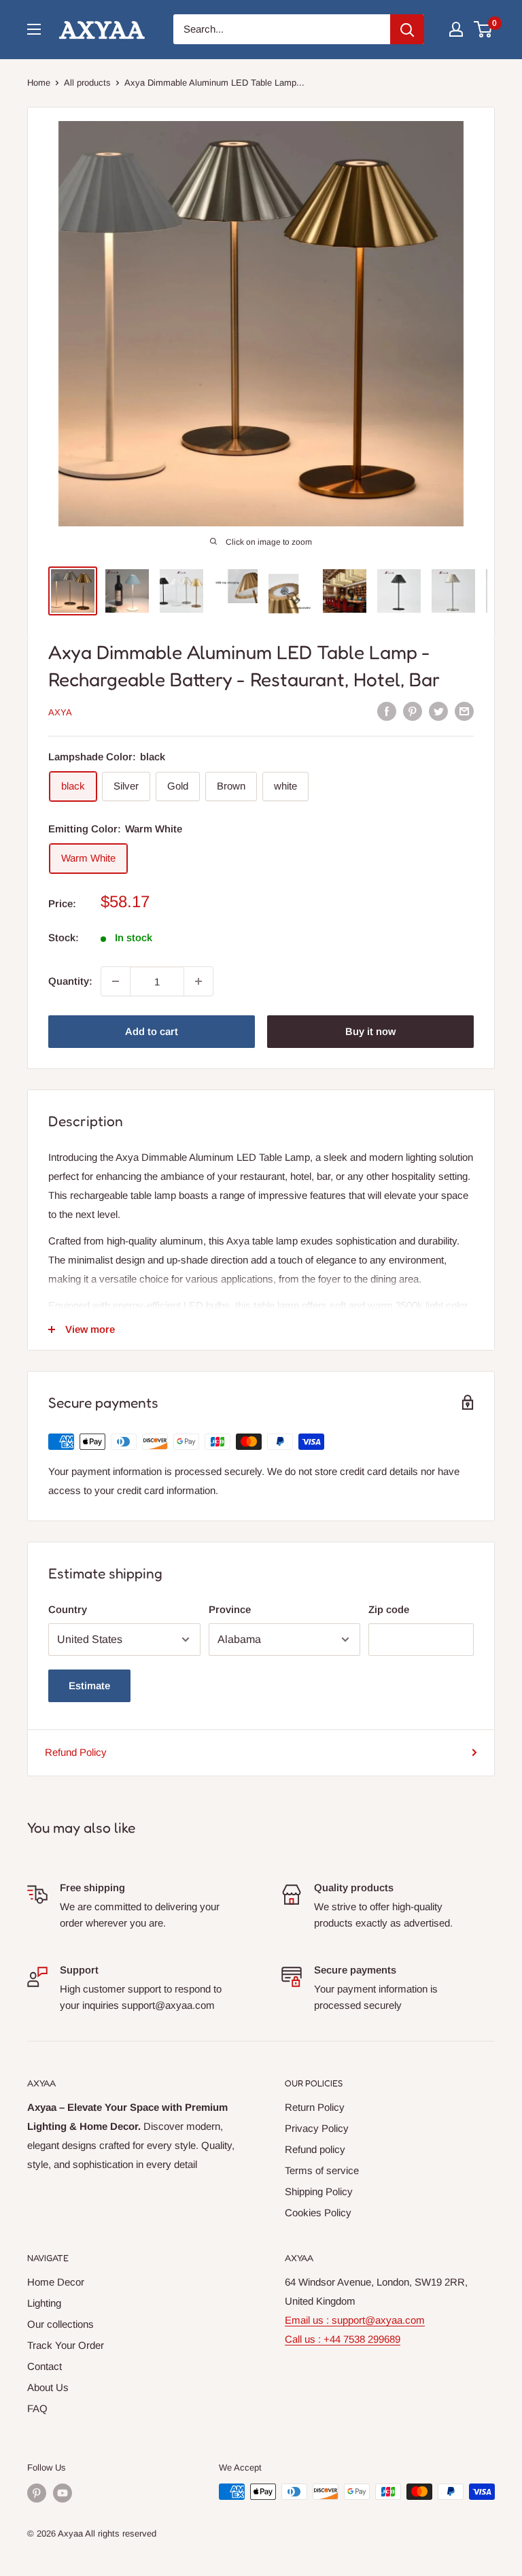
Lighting (44, 2303)
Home (39, 83)
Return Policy (315, 2107)
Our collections (60, 2324)
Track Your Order (66, 2345)
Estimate (89, 1685)
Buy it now (370, 1031)
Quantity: (70, 981)
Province (230, 1609)
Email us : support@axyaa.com (355, 2320)
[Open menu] (34, 29)
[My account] (456, 29)
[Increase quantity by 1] (198, 981)
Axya (60, 712)
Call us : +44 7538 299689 (343, 2339)
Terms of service (322, 2170)
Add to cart (152, 1031)
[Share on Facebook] (387, 711)
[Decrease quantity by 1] (116, 981)
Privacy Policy (317, 2128)
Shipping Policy (319, 2191)
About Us (48, 2387)
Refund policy (315, 2149)
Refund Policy (76, 1752)
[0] (484, 29)
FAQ (37, 2408)
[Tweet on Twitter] (438, 711)
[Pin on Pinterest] (413, 711)
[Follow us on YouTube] (63, 2493)
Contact (45, 2366)
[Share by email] (464, 711)
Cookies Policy (318, 2213)
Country (68, 1609)
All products (87, 83)
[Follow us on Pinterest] (37, 2493)
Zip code (389, 1609)
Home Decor (56, 2282)
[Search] (407, 29)
